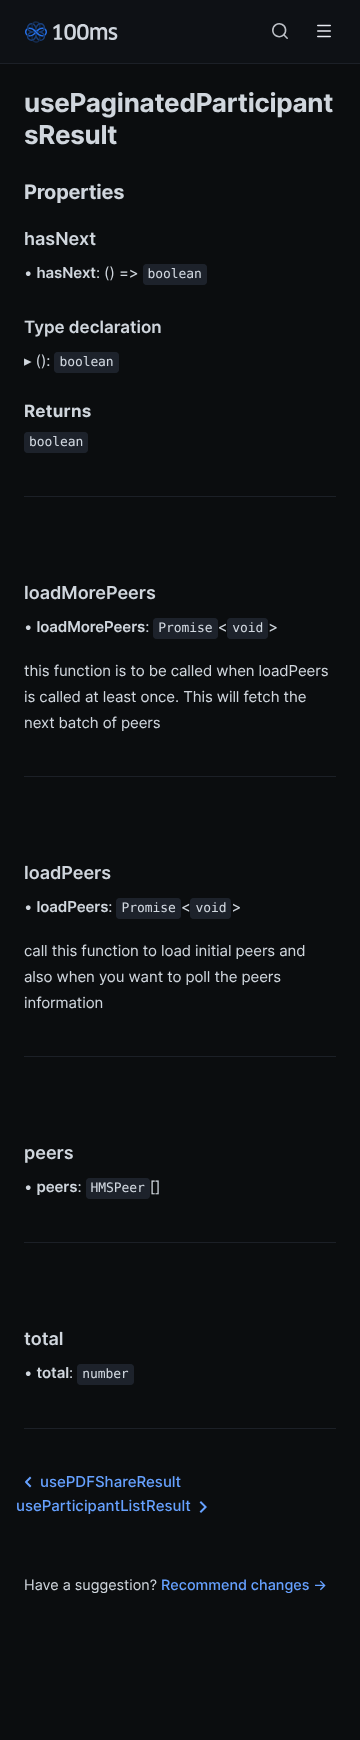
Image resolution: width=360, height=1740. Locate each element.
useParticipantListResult (103, 1505)
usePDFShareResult (110, 1481)
